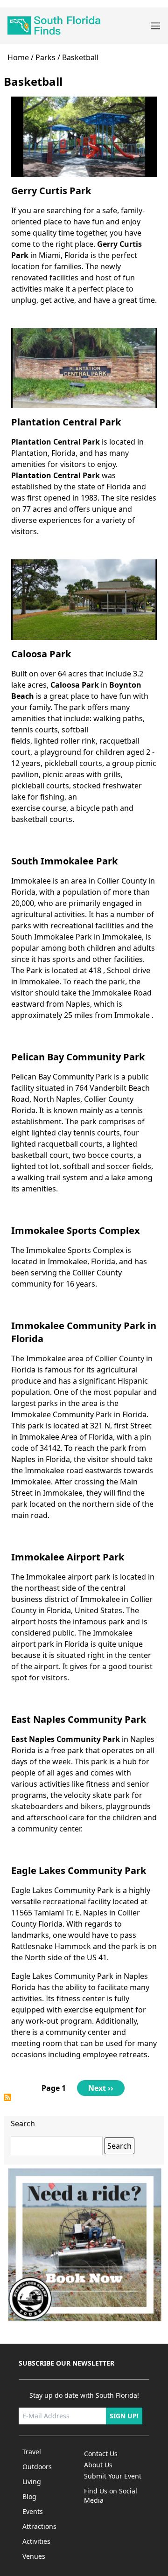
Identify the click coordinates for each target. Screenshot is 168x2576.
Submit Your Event (113, 2476)
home (18, 57)
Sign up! (124, 2416)
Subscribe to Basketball (7, 2097)
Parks (45, 57)
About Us (98, 2465)
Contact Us (101, 2454)
